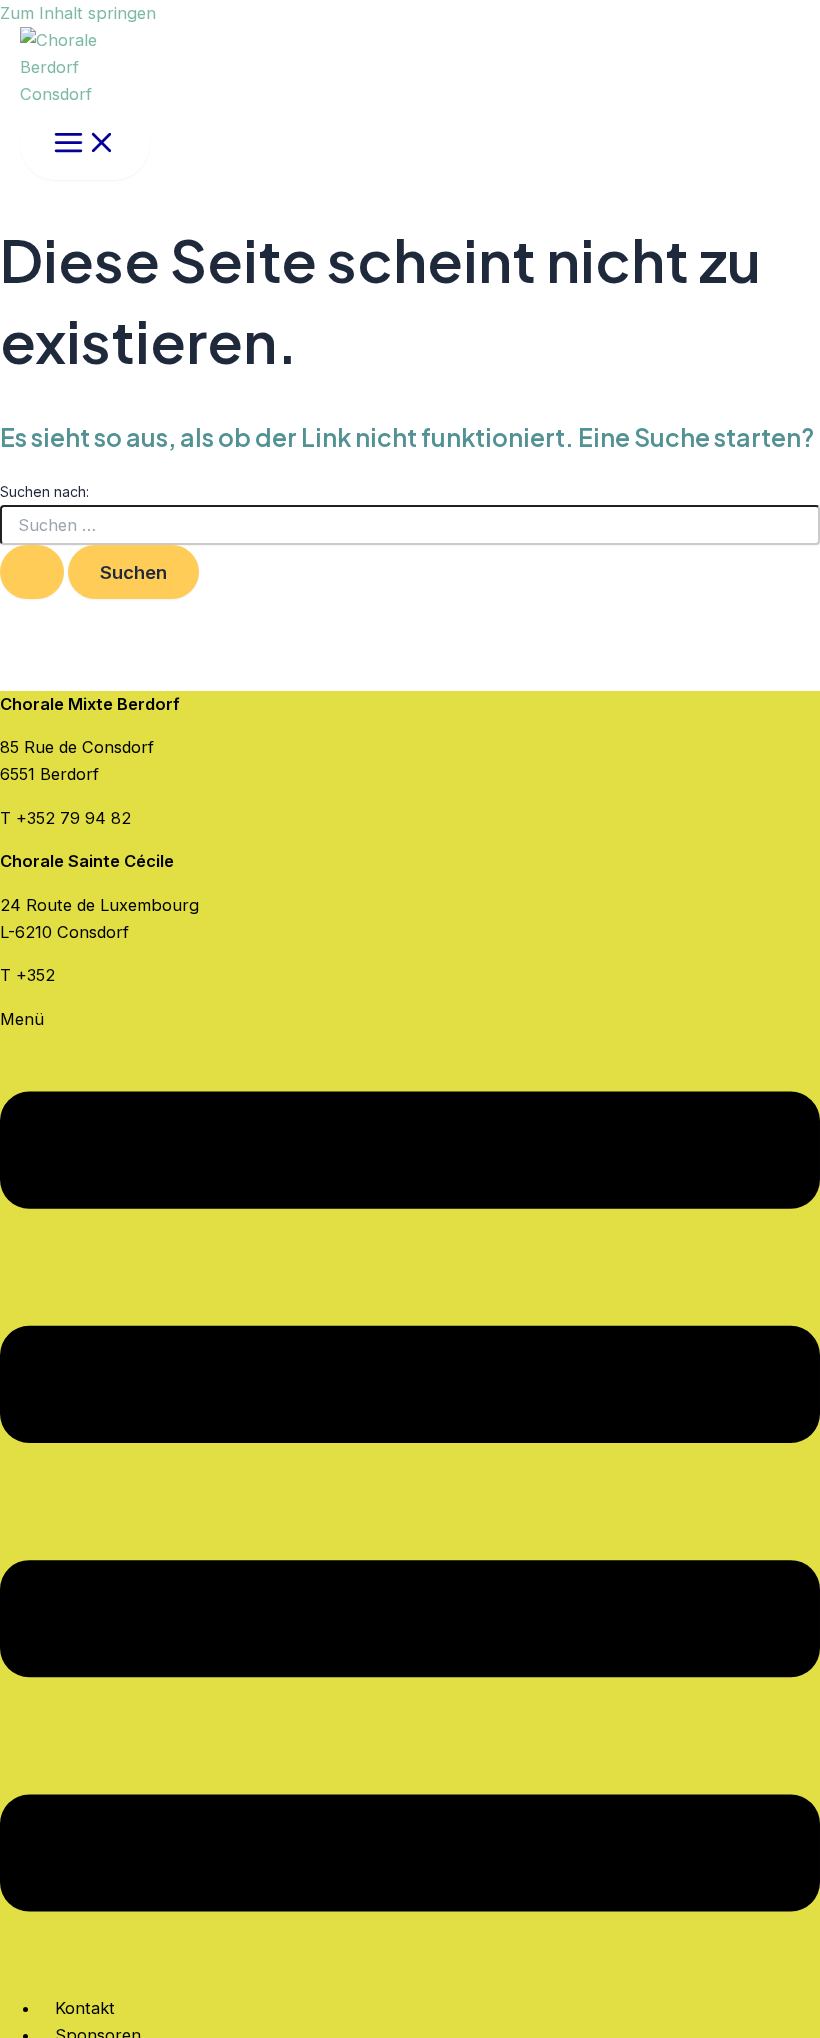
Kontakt (85, 2008)
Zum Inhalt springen (78, 13)
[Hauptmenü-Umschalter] (85, 143)
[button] (410, 1492)
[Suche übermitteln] (32, 572)
